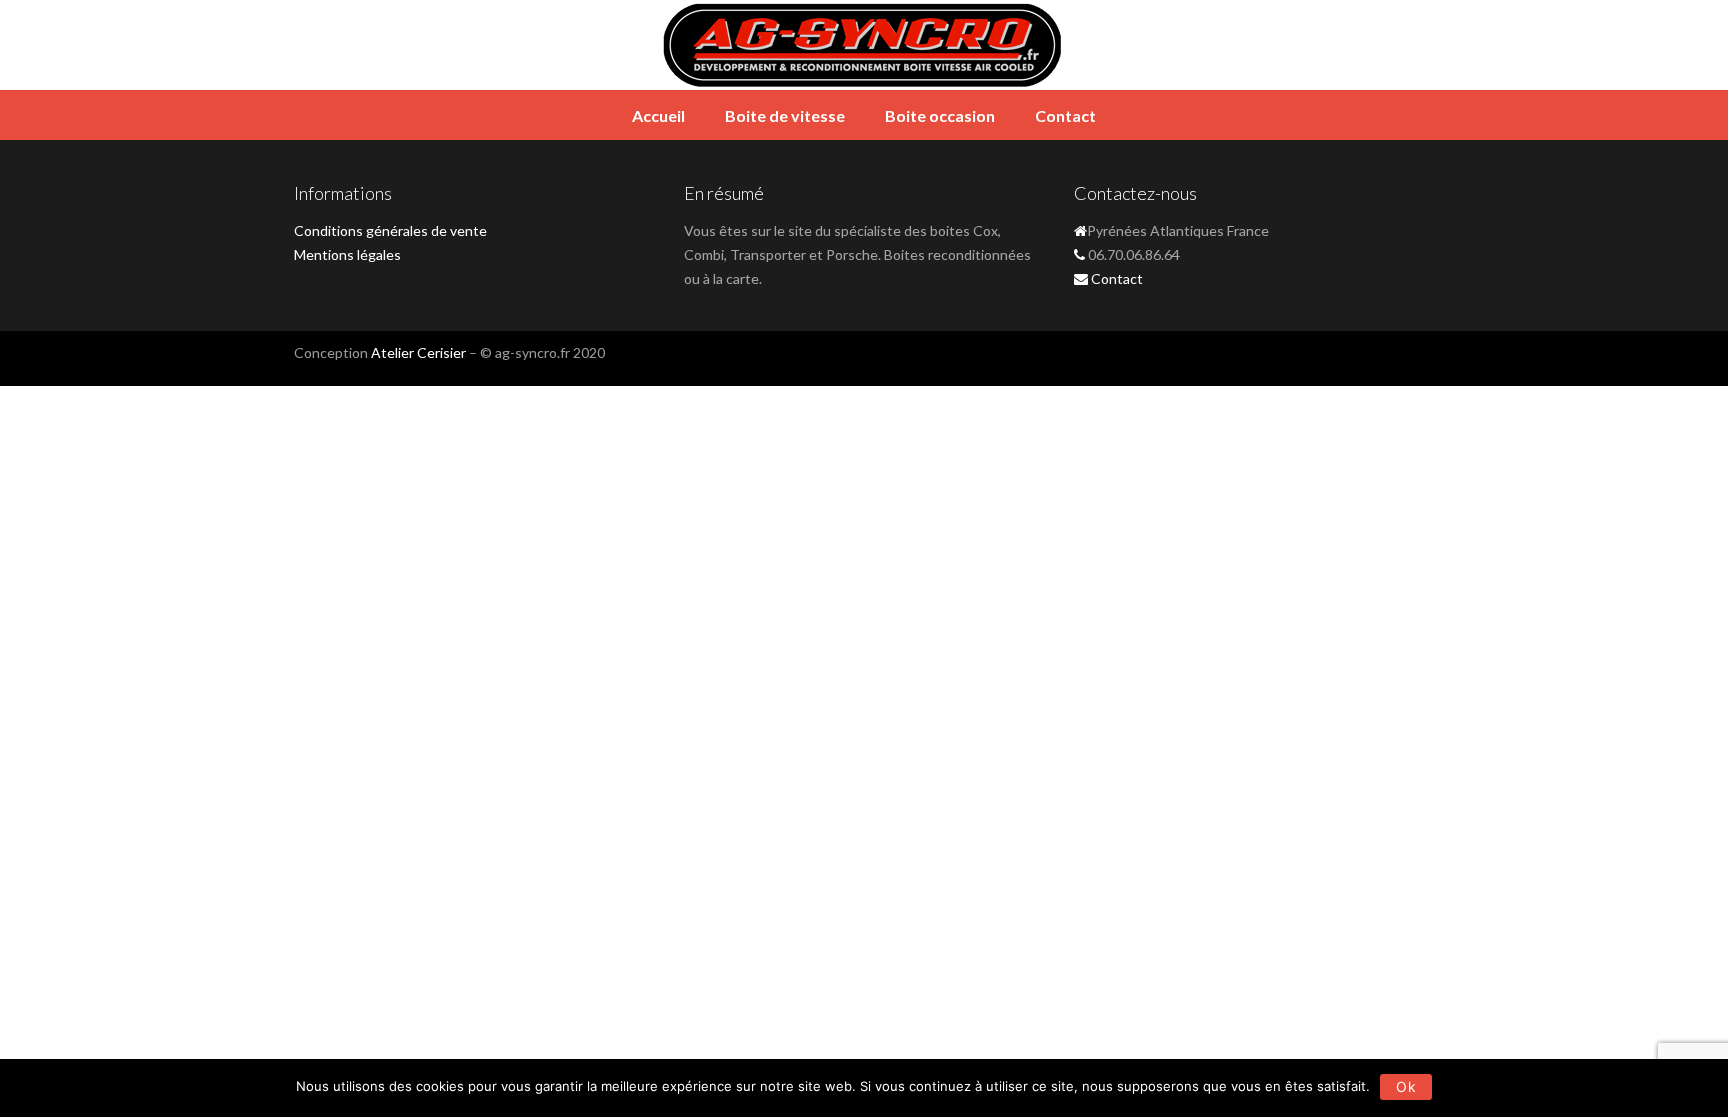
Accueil (658, 115)
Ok (1406, 1086)
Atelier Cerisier (418, 352)
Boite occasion (940, 115)
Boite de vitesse (785, 115)
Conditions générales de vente (390, 230)
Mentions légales (347, 254)
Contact (1065, 115)
